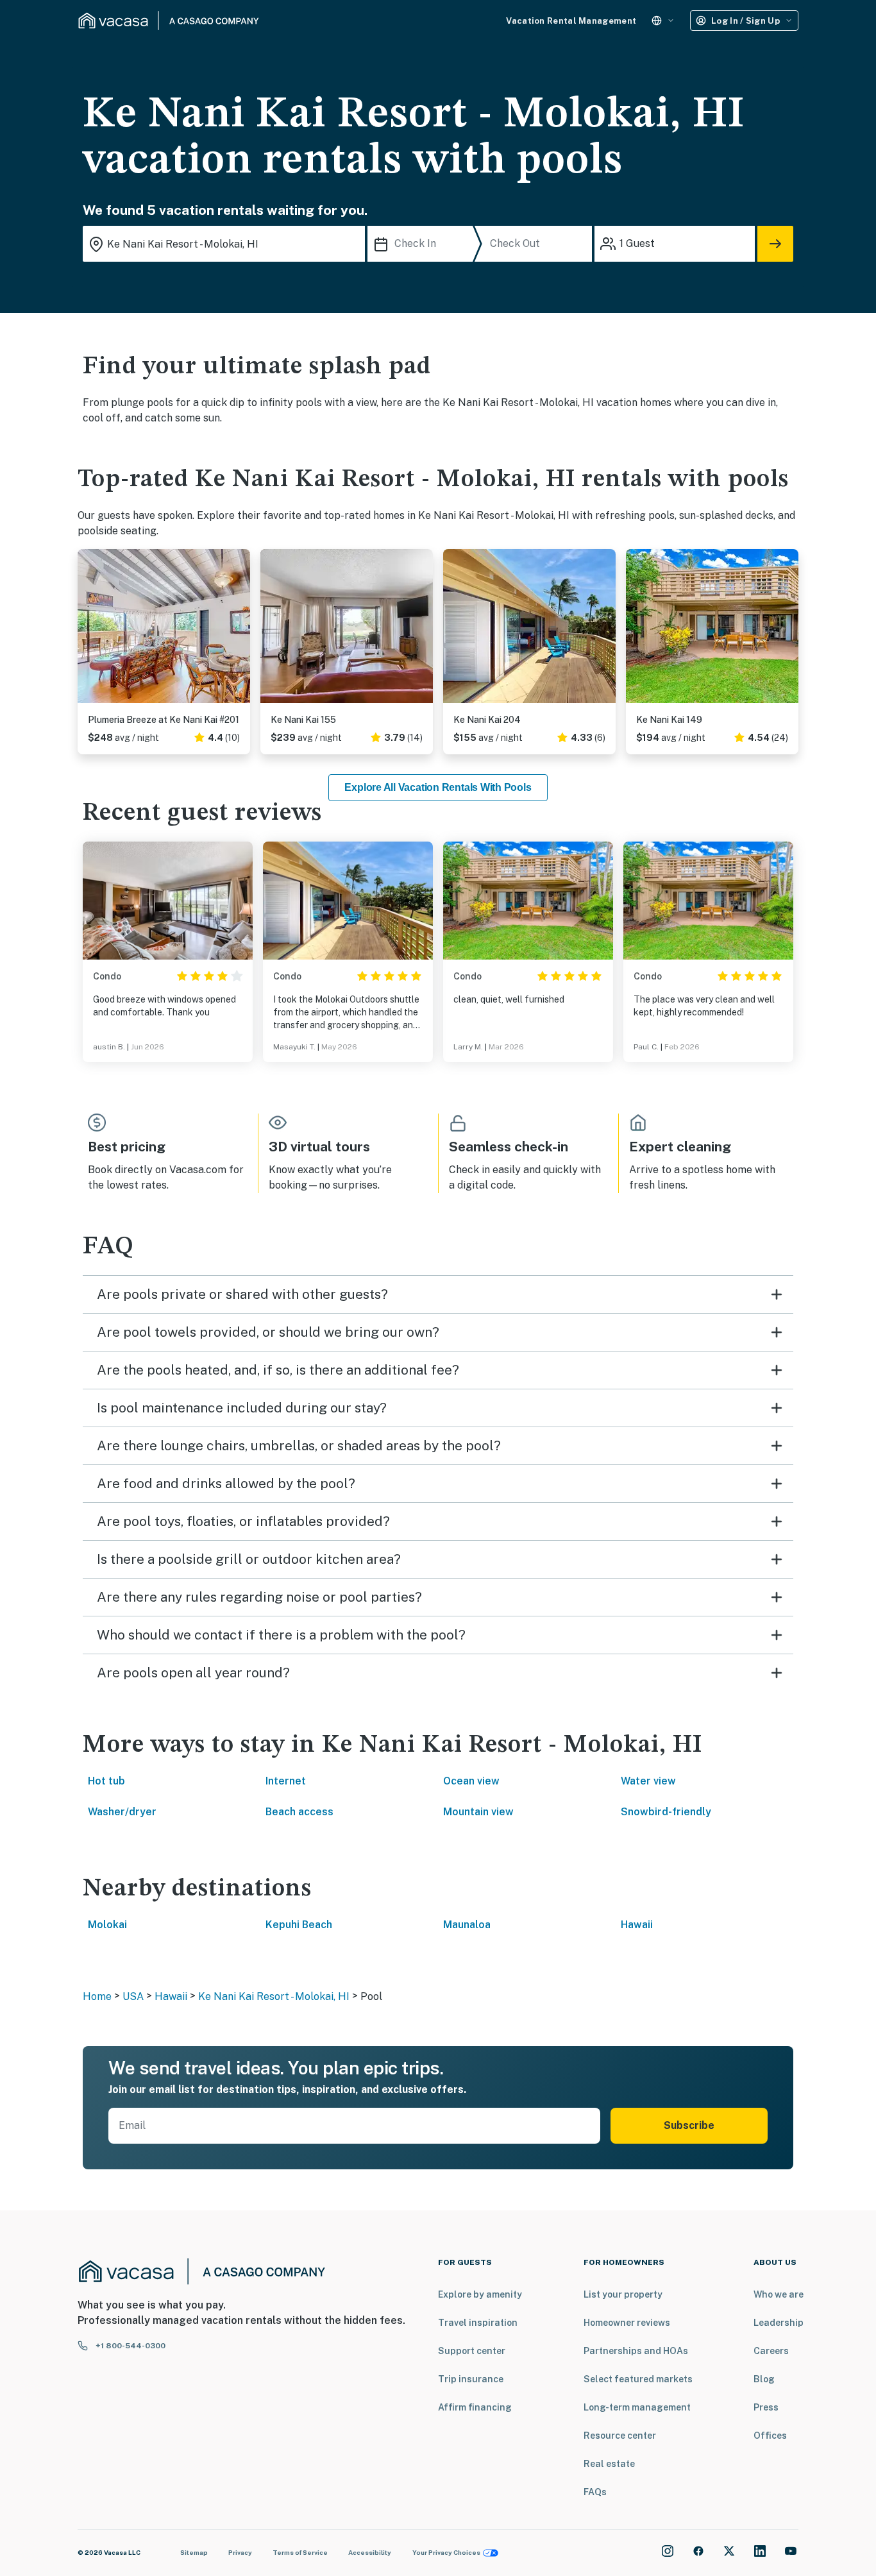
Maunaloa (467, 1925)
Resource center (620, 2436)
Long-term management (637, 2407)
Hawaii (637, 1925)
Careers (771, 2351)
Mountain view (478, 1812)
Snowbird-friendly (666, 1812)
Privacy (240, 2552)
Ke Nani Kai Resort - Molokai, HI (274, 1996)
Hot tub (106, 1781)
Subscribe (689, 2125)
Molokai (107, 1925)
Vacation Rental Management (571, 21)
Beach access (299, 1812)
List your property (623, 2294)
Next (240, 631)
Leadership (779, 2323)
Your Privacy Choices (446, 2552)
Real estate (609, 2464)
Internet (286, 1781)
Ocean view (471, 1781)
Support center (472, 2351)
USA (133, 1996)
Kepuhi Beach (299, 1925)
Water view (648, 1781)
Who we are (779, 2294)
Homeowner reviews (627, 2323)
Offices (770, 2436)
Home (97, 1996)
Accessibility (370, 2552)
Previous (88, 631)
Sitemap (194, 2552)
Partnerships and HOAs (636, 2351)
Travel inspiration (478, 2323)
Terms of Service (300, 2552)
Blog (764, 2379)
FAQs (595, 2492)
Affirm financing (475, 2407)
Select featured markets (638, 2379)
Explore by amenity (480, 2294)
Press (766, 2407)
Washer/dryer (122, 1812)
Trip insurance (471, 2379)
